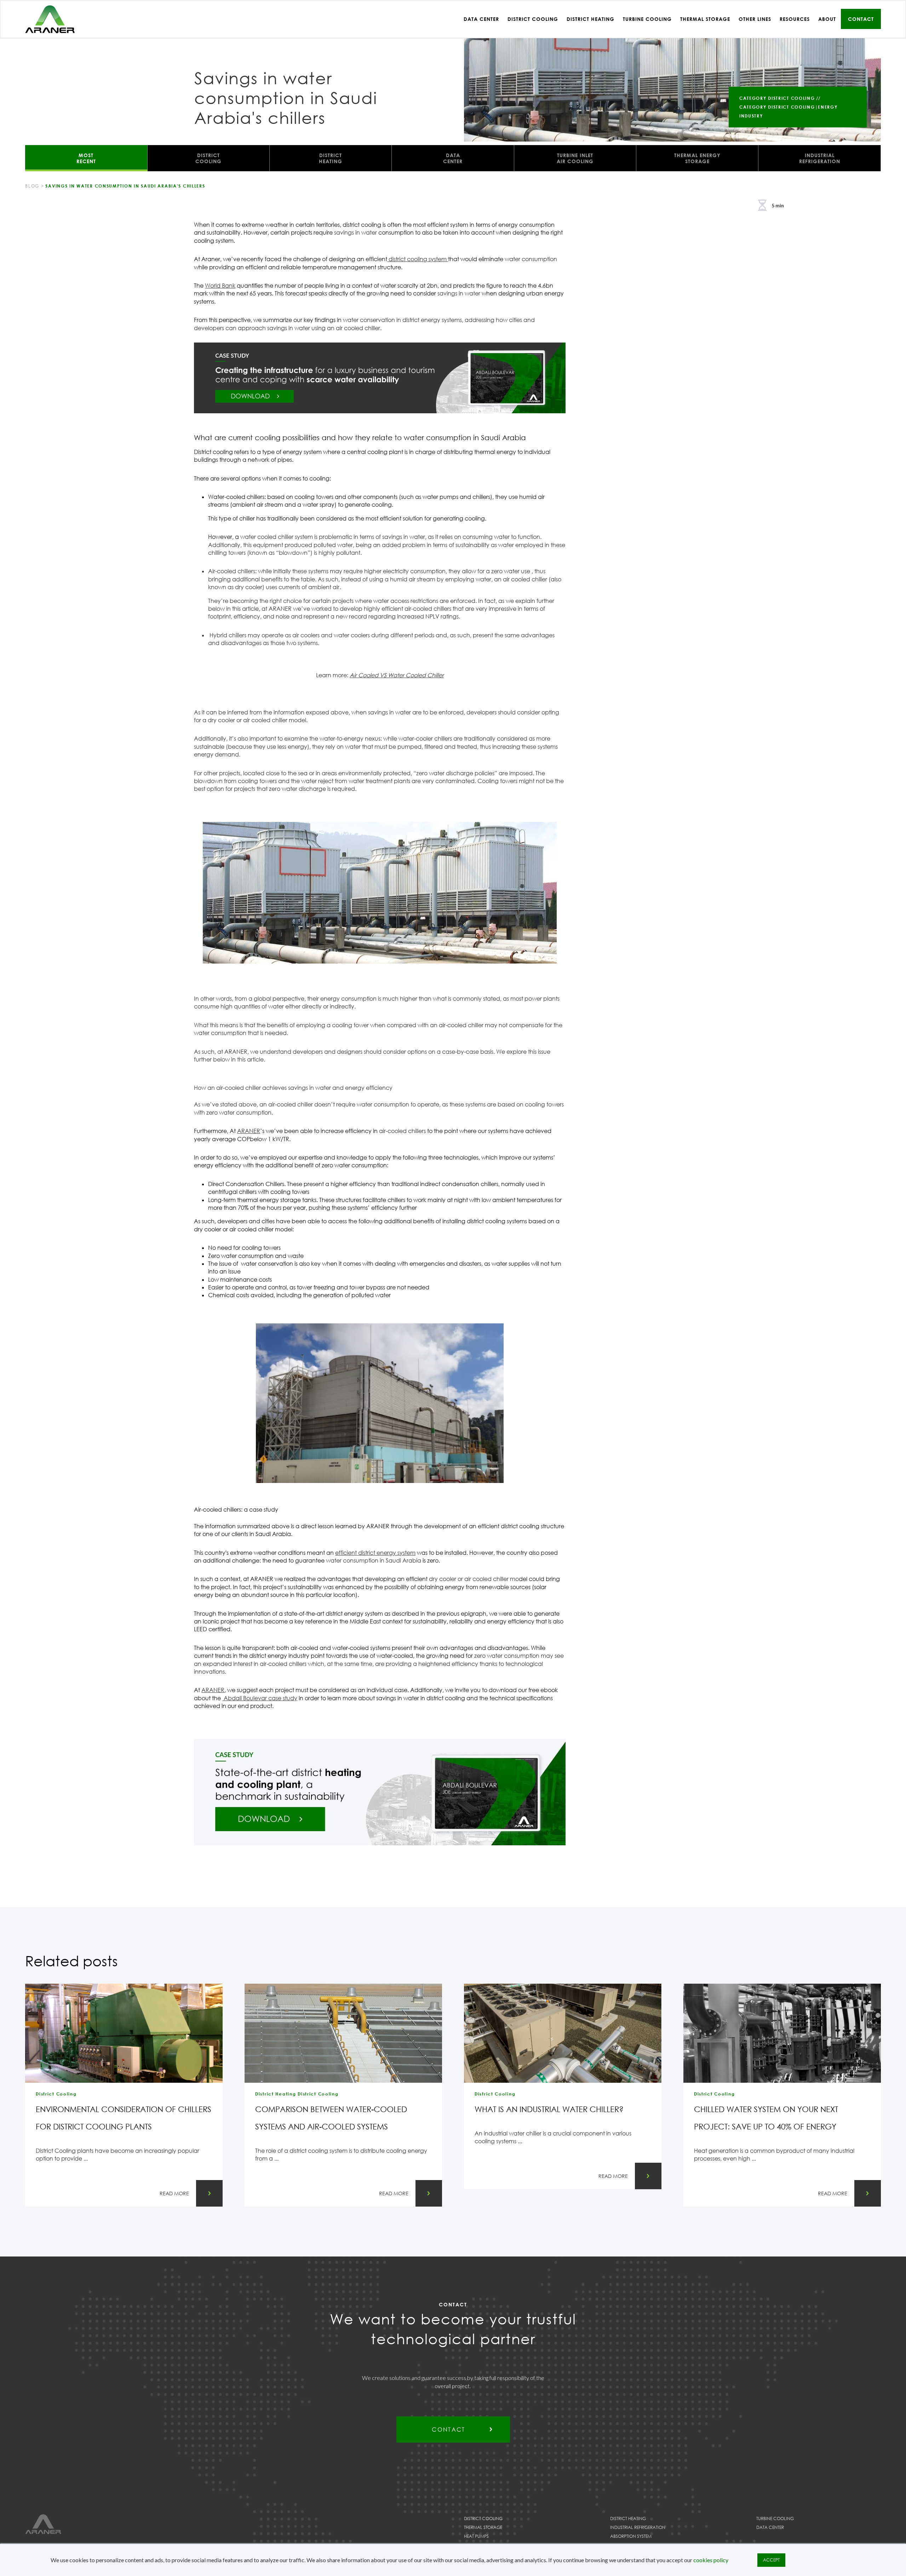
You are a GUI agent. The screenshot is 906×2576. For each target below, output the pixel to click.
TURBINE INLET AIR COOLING (575, 158)
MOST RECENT (86, 158)
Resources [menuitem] (795, 19)
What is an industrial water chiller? (549, 2109)
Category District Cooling (777, 98)
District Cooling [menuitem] (533, 19)
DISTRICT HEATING (331, 158)
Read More (174, 2193)
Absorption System (631, 2536)
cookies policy (711, 2560)
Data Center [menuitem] (481, 19)
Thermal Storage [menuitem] (705, 19)
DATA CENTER (453, 158)
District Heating (628, 2518)
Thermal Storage (483, 2527)
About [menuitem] (827, 19)
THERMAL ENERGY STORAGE (697, 158)
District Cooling (483, 2518)
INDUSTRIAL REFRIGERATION (820, 158)
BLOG (32, 186)
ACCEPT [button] (771, 2560)
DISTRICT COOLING (208, 158)
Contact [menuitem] (861, 19)
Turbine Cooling (775, 2518)
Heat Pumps (476, 2536)
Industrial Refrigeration (638, 2527)
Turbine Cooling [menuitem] (647, 19)
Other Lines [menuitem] (755, 19)
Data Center (770, 2527)
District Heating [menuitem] (590, 19)
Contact (448, 2430)
